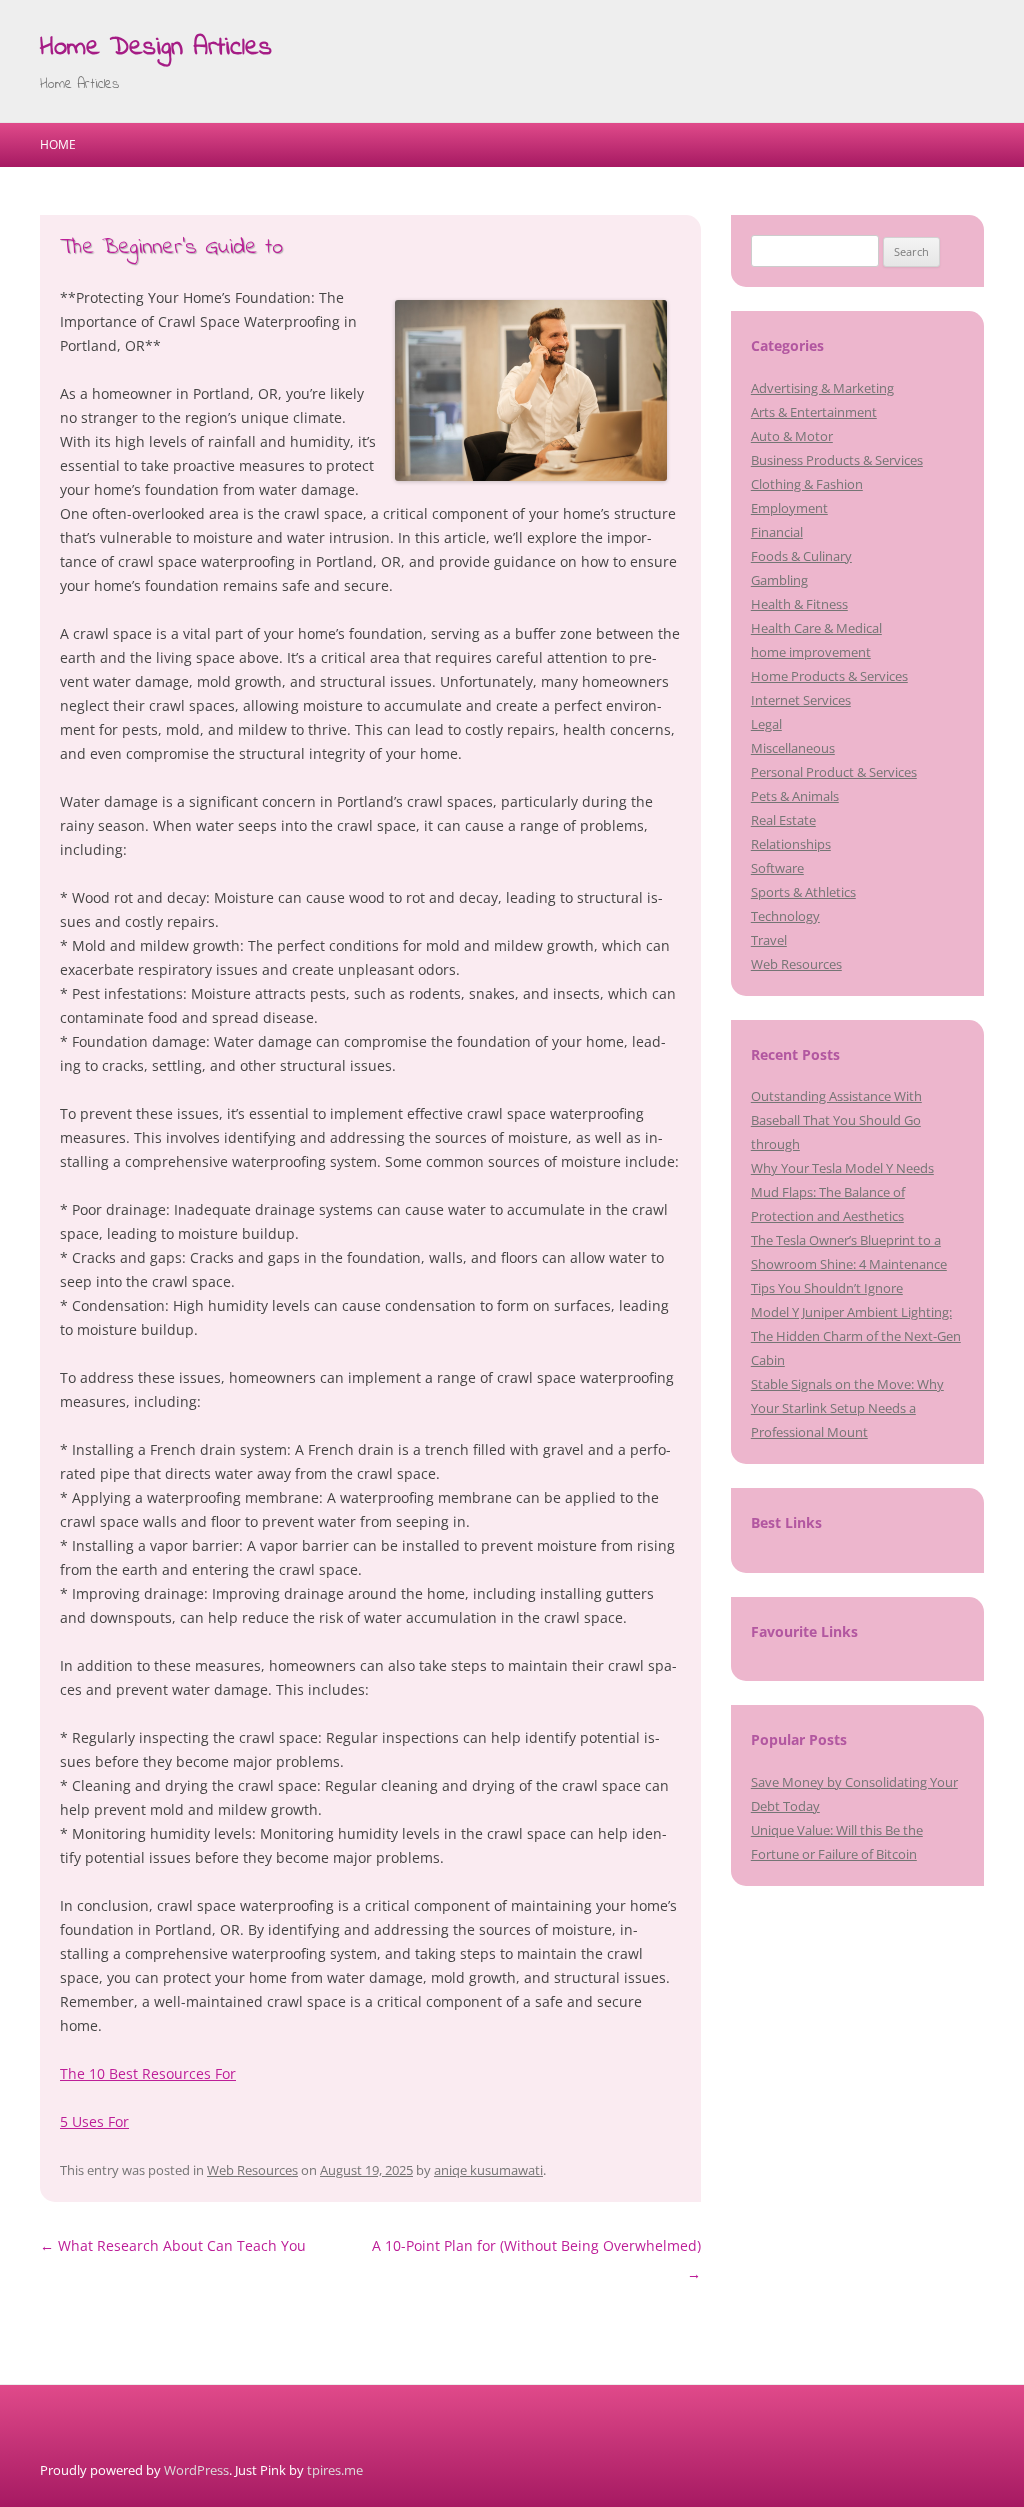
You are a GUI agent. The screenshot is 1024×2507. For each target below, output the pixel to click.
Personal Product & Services (834, 772)
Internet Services (801, 700)
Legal (766, 724)
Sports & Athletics (803, 892)
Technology (785, 916)
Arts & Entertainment (814, 412)
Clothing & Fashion (807, 484)
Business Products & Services (837, 460)
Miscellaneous (793, 748)
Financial (777, 532)
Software (777, 868)
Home (58, 144)
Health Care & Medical (816, 628)
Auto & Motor (792, 436)
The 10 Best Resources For (148, 2073)
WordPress (196, 2470)
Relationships (791, 844)
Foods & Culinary (801, 556)
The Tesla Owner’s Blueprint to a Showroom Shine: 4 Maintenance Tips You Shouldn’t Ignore (849, 1264)
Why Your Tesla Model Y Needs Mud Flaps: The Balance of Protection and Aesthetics (842, 1192)
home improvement (811, 652)
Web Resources (252, 2170)
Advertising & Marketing (822, 388)
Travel (769, 940)
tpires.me (335, 2470)
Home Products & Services (829, 676)
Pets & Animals (795, 796)
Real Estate (783, 820)
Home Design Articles (156, 48)
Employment (789, 508)
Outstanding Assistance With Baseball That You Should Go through (836, 1120)
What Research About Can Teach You (173, 2245)
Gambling (779, 580)
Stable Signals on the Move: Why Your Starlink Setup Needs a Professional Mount (847, 1408)
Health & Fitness (799, 604)
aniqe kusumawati (488, 2170)
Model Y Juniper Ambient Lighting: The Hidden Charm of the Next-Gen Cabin (856, 1336)
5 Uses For (94, 2121)
